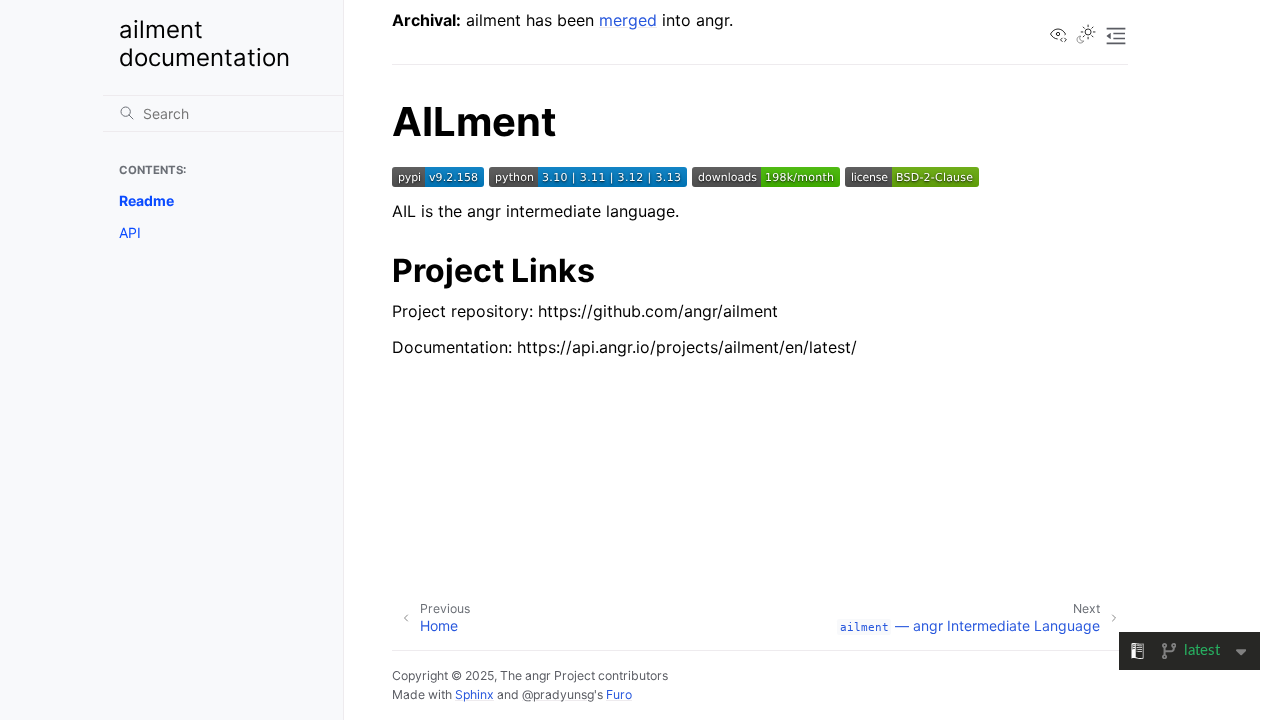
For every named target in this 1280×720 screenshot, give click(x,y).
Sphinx (474, 694)
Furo (619, 694)
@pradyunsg (558, 694)
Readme (146, 200)
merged (628, 20)
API (130, 232)
